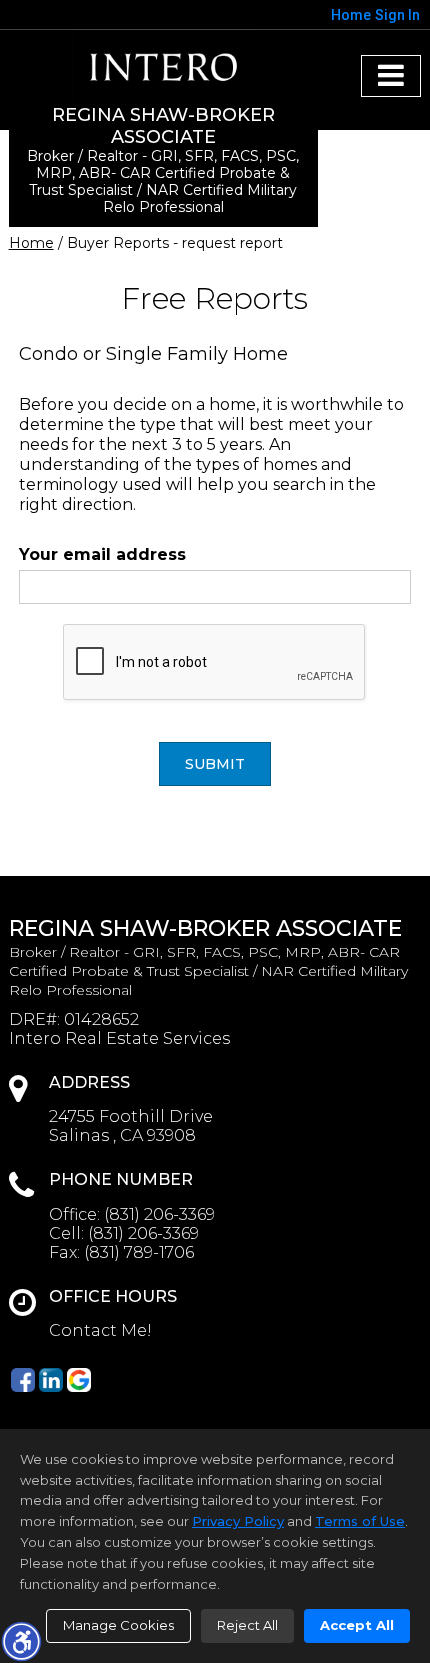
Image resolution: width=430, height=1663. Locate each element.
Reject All (247, 1625)
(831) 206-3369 (159, 1214)
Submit (215, 764)
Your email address (102, 554)
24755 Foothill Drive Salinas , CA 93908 (131, 1126)
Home (31, 243)
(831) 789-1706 (139, 1252)
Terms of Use (360, 1521)
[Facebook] (23, 1380)
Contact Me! (100, 1330)
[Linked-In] (51, 1380)
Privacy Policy (238, 1521)
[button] (21, 1641)
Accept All (357, 1625)
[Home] (163, 67)
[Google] (79, 1380)
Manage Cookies (118, 1625)
